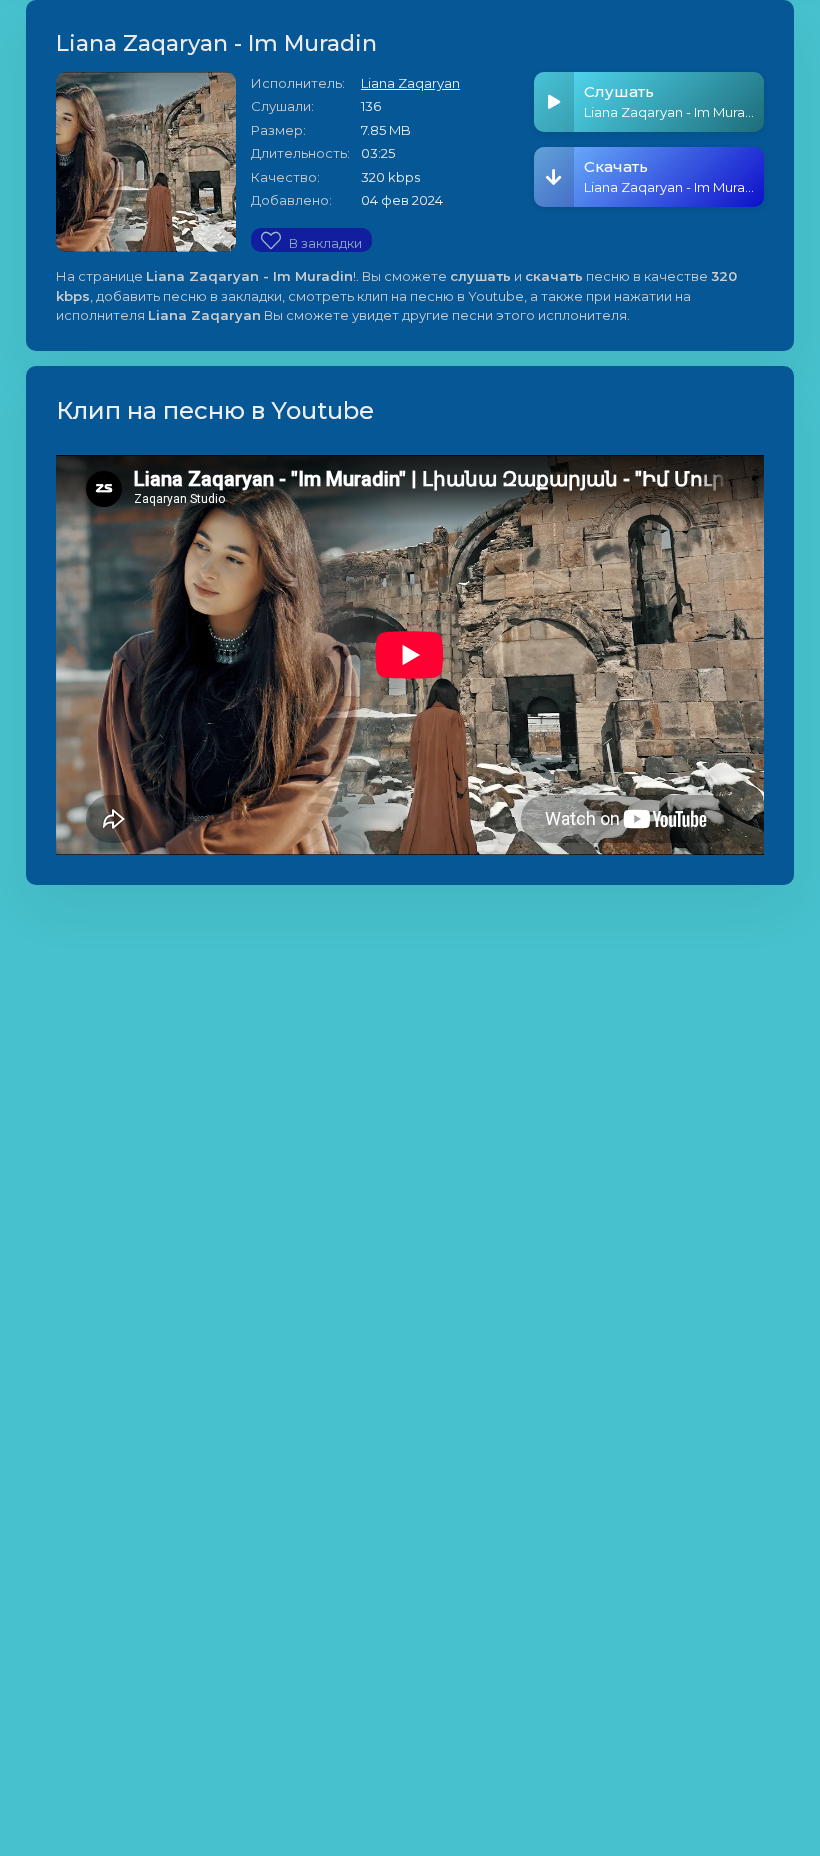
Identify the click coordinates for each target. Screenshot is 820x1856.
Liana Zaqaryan (410, 83)
